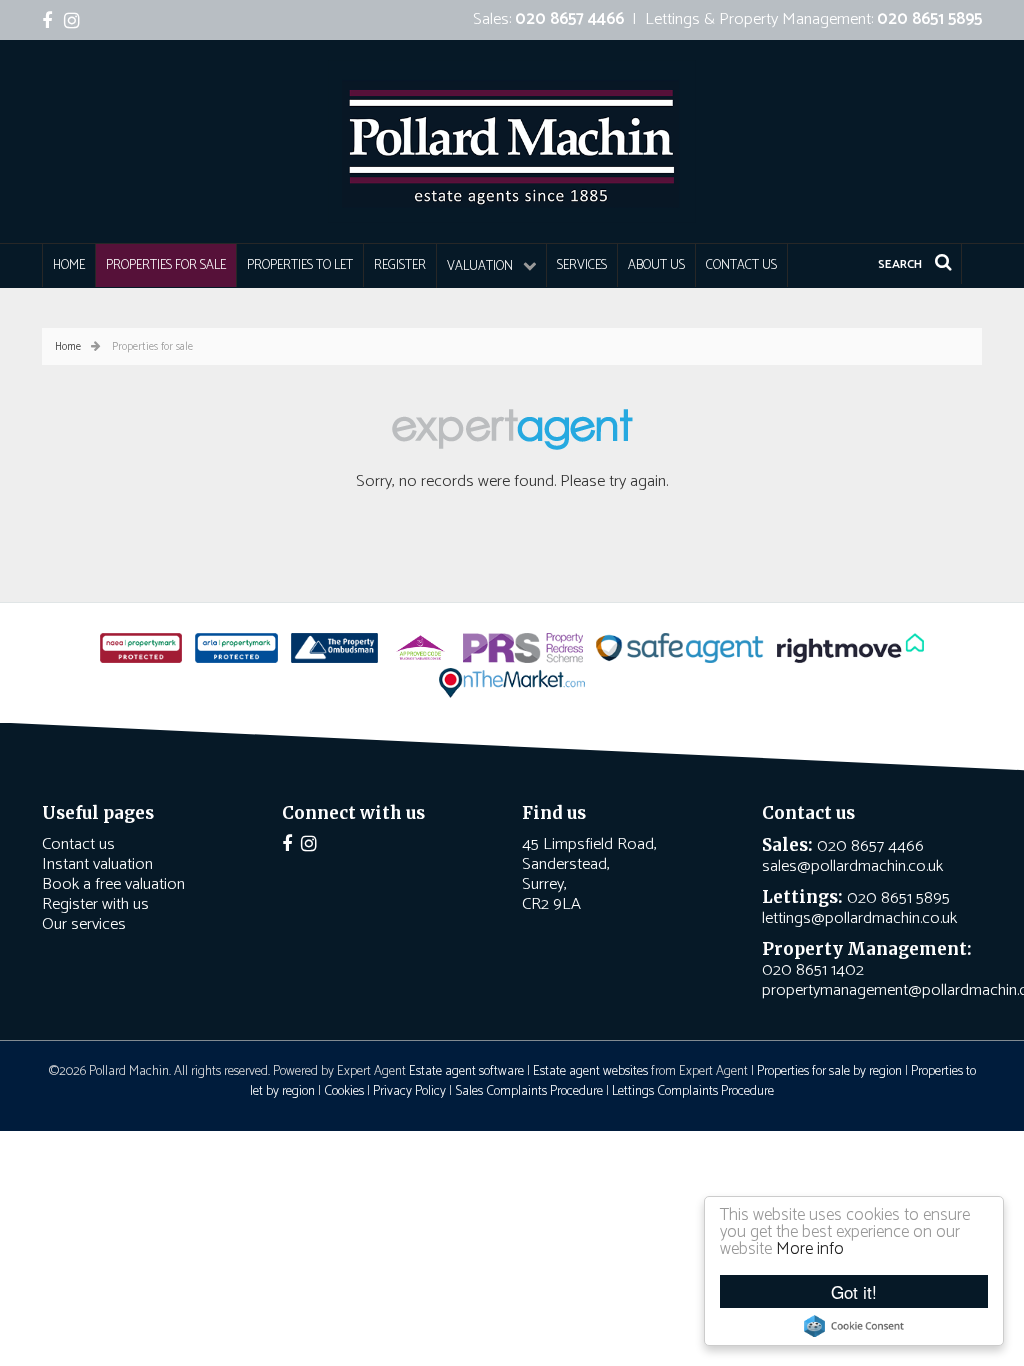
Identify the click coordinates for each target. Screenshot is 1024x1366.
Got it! (854, 1291)
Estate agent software (466, 1071)
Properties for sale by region (829, 1071)
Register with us (95, 904)
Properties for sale (166, 265)
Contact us (741, 265)
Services (582, 265)
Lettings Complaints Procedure (693, 1091)
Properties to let (300, 265)
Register (400, 265)
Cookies (344, 1091)
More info (810, 1249)
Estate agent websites (590, 1071)
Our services (84, 924)
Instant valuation (97, 864)
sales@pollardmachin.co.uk (852, 866)
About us (656, 265)
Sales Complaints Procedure (529, 1091)
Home (69, 265)
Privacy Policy (409, 1091)
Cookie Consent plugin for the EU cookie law (854, 1326)
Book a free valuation (113, 884)
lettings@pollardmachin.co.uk (859, 918)
